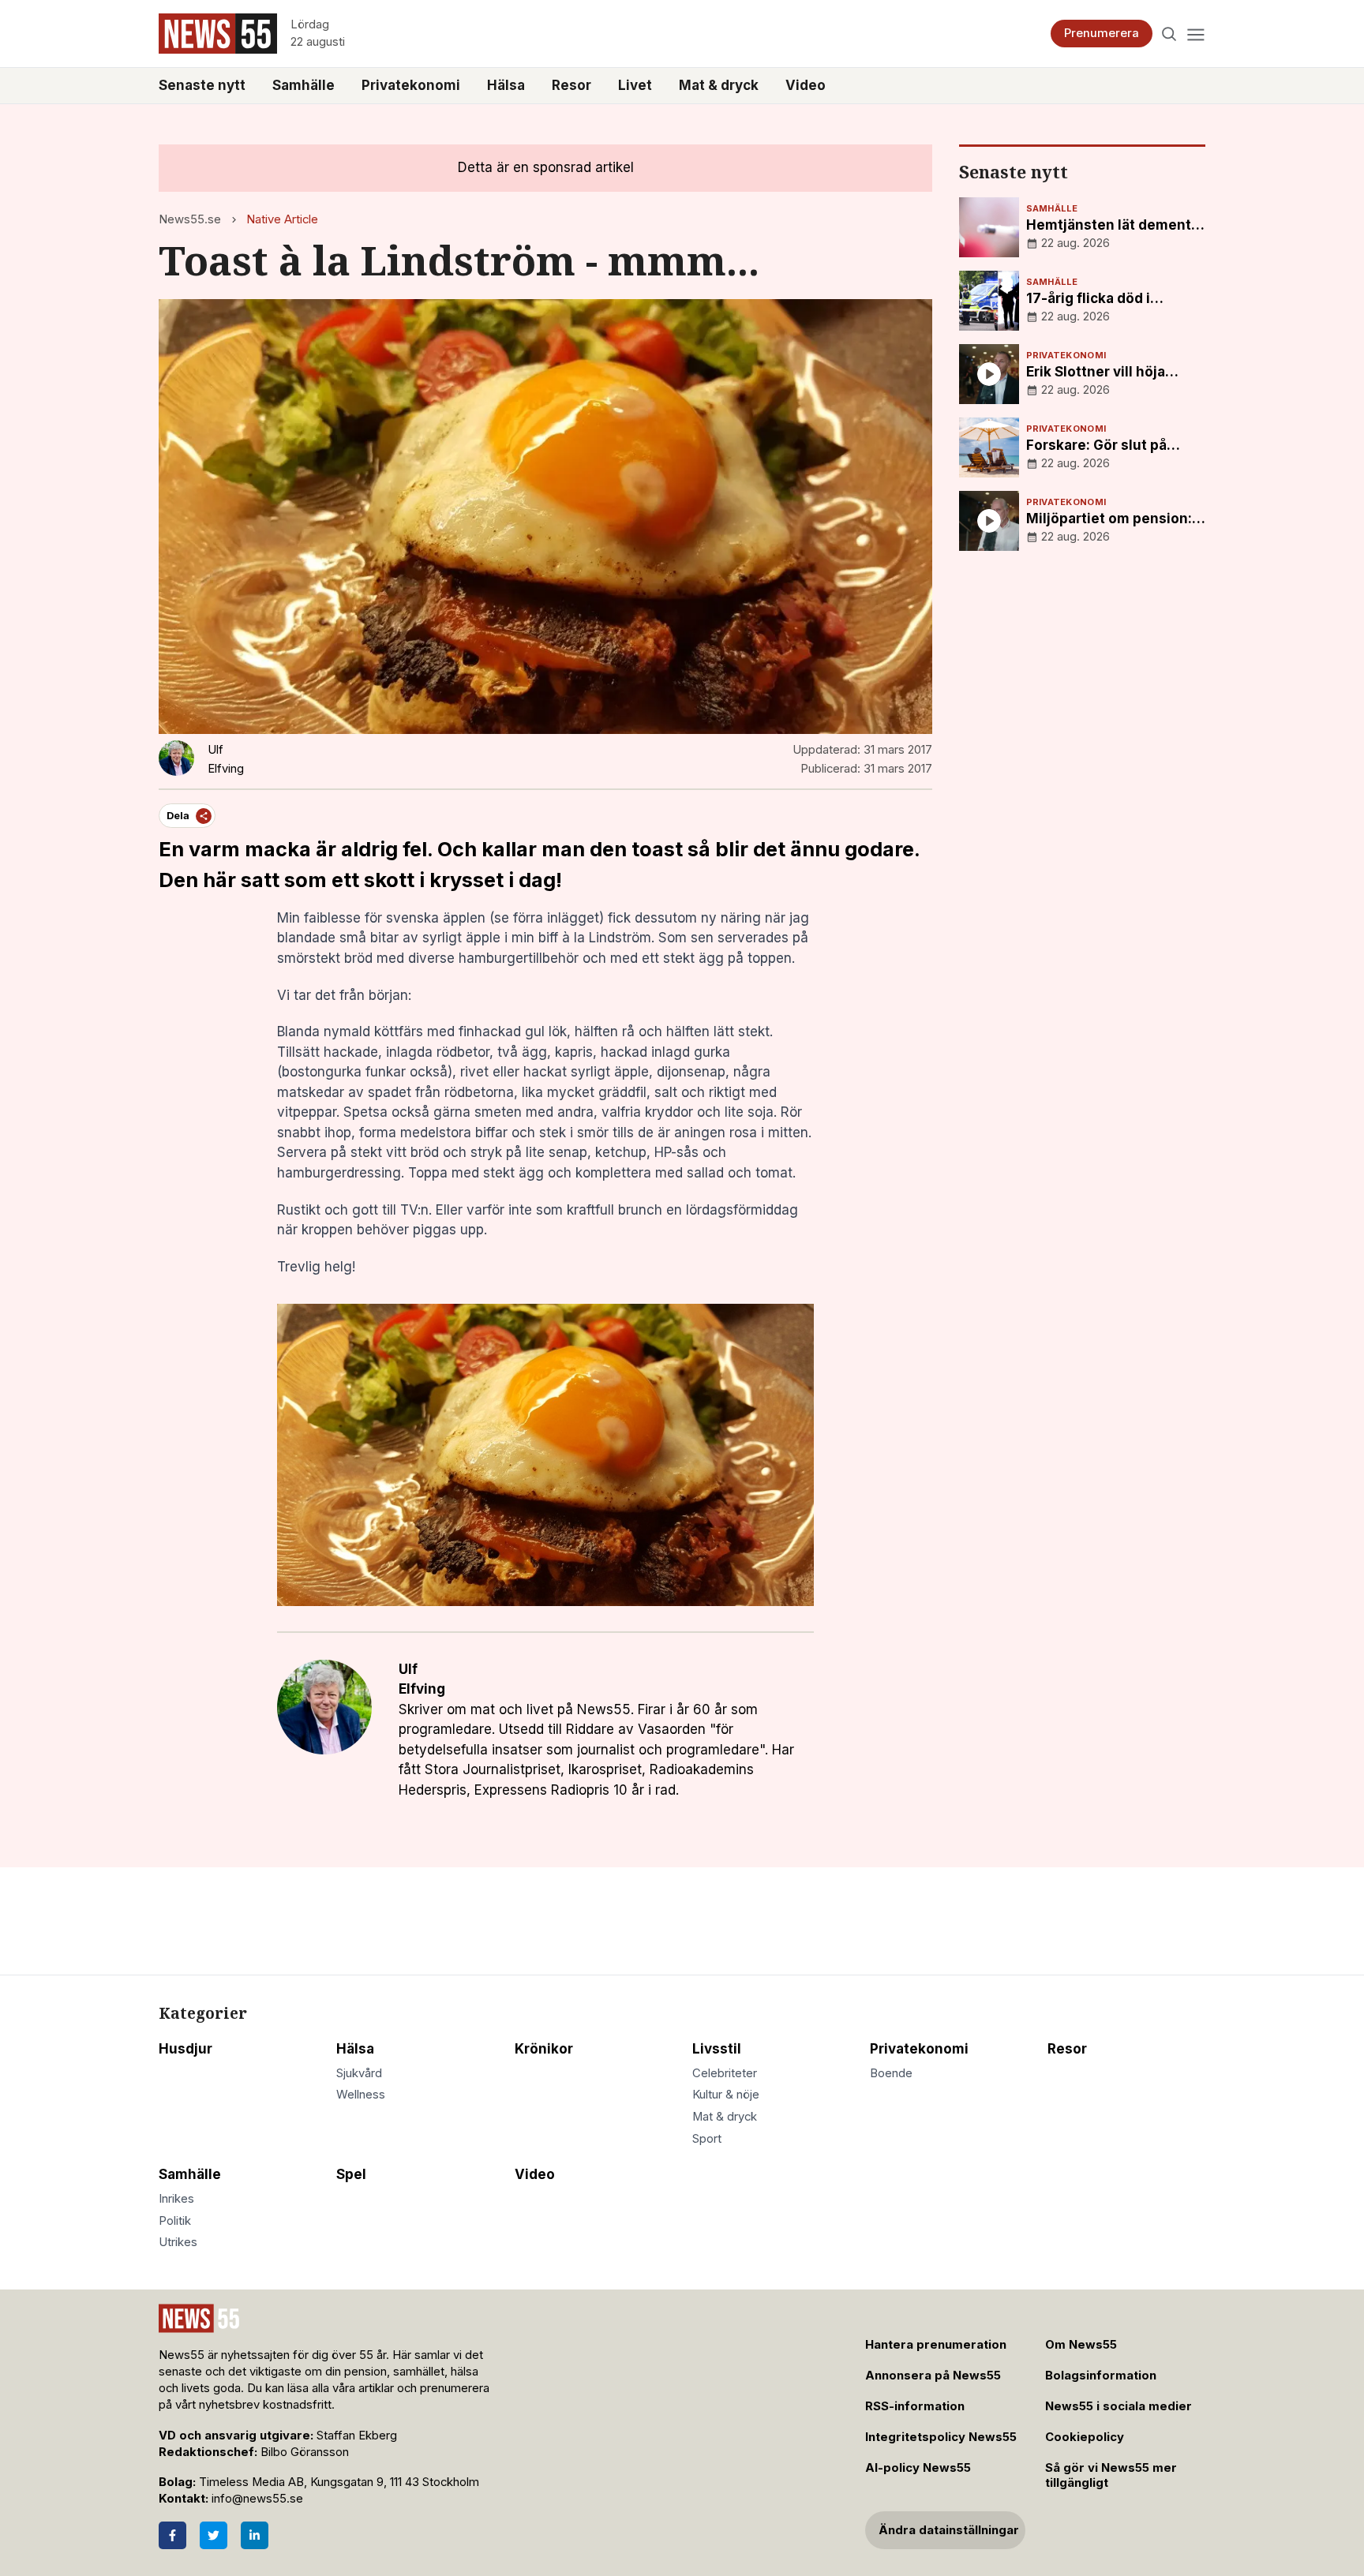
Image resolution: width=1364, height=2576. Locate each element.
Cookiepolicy (1085, 2437)
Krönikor (544, 2049)
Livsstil (717, 2049)
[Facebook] (172, 2535)
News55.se (190, 219)
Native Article (282, 219)
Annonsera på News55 (933, 2376)
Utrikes (178, 2242)
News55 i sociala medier (1119, 2406)
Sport (707, 2139)
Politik (175, 2221)
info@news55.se (257, 2499)
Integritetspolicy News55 (941, 2437)
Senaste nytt (202, 85)
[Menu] (1195, 34)
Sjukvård (359, 2073)
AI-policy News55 (918, 2468)
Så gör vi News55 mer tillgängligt (1111, 2475)
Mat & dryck (719, 85)
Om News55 (1081, 2345)
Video (806, 85)
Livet (635, 85)
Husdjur (185, 2049)
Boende (891, 2073)
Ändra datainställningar (949, 2530)
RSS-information (915, 2406)
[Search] (1169, 34)
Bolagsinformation (1101, 2376)
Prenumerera (1102, 33)
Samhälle (304, 85)
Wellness (361, 2095)
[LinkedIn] (255, 2535)
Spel (351, 2174)
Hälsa (506, 85)
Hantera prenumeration (936, 2345)
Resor (571, 85)
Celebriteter (725, 2073)
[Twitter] (214, 2535)
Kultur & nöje (726, 2095)
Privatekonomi (411, 85)
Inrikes (176, 2199)
